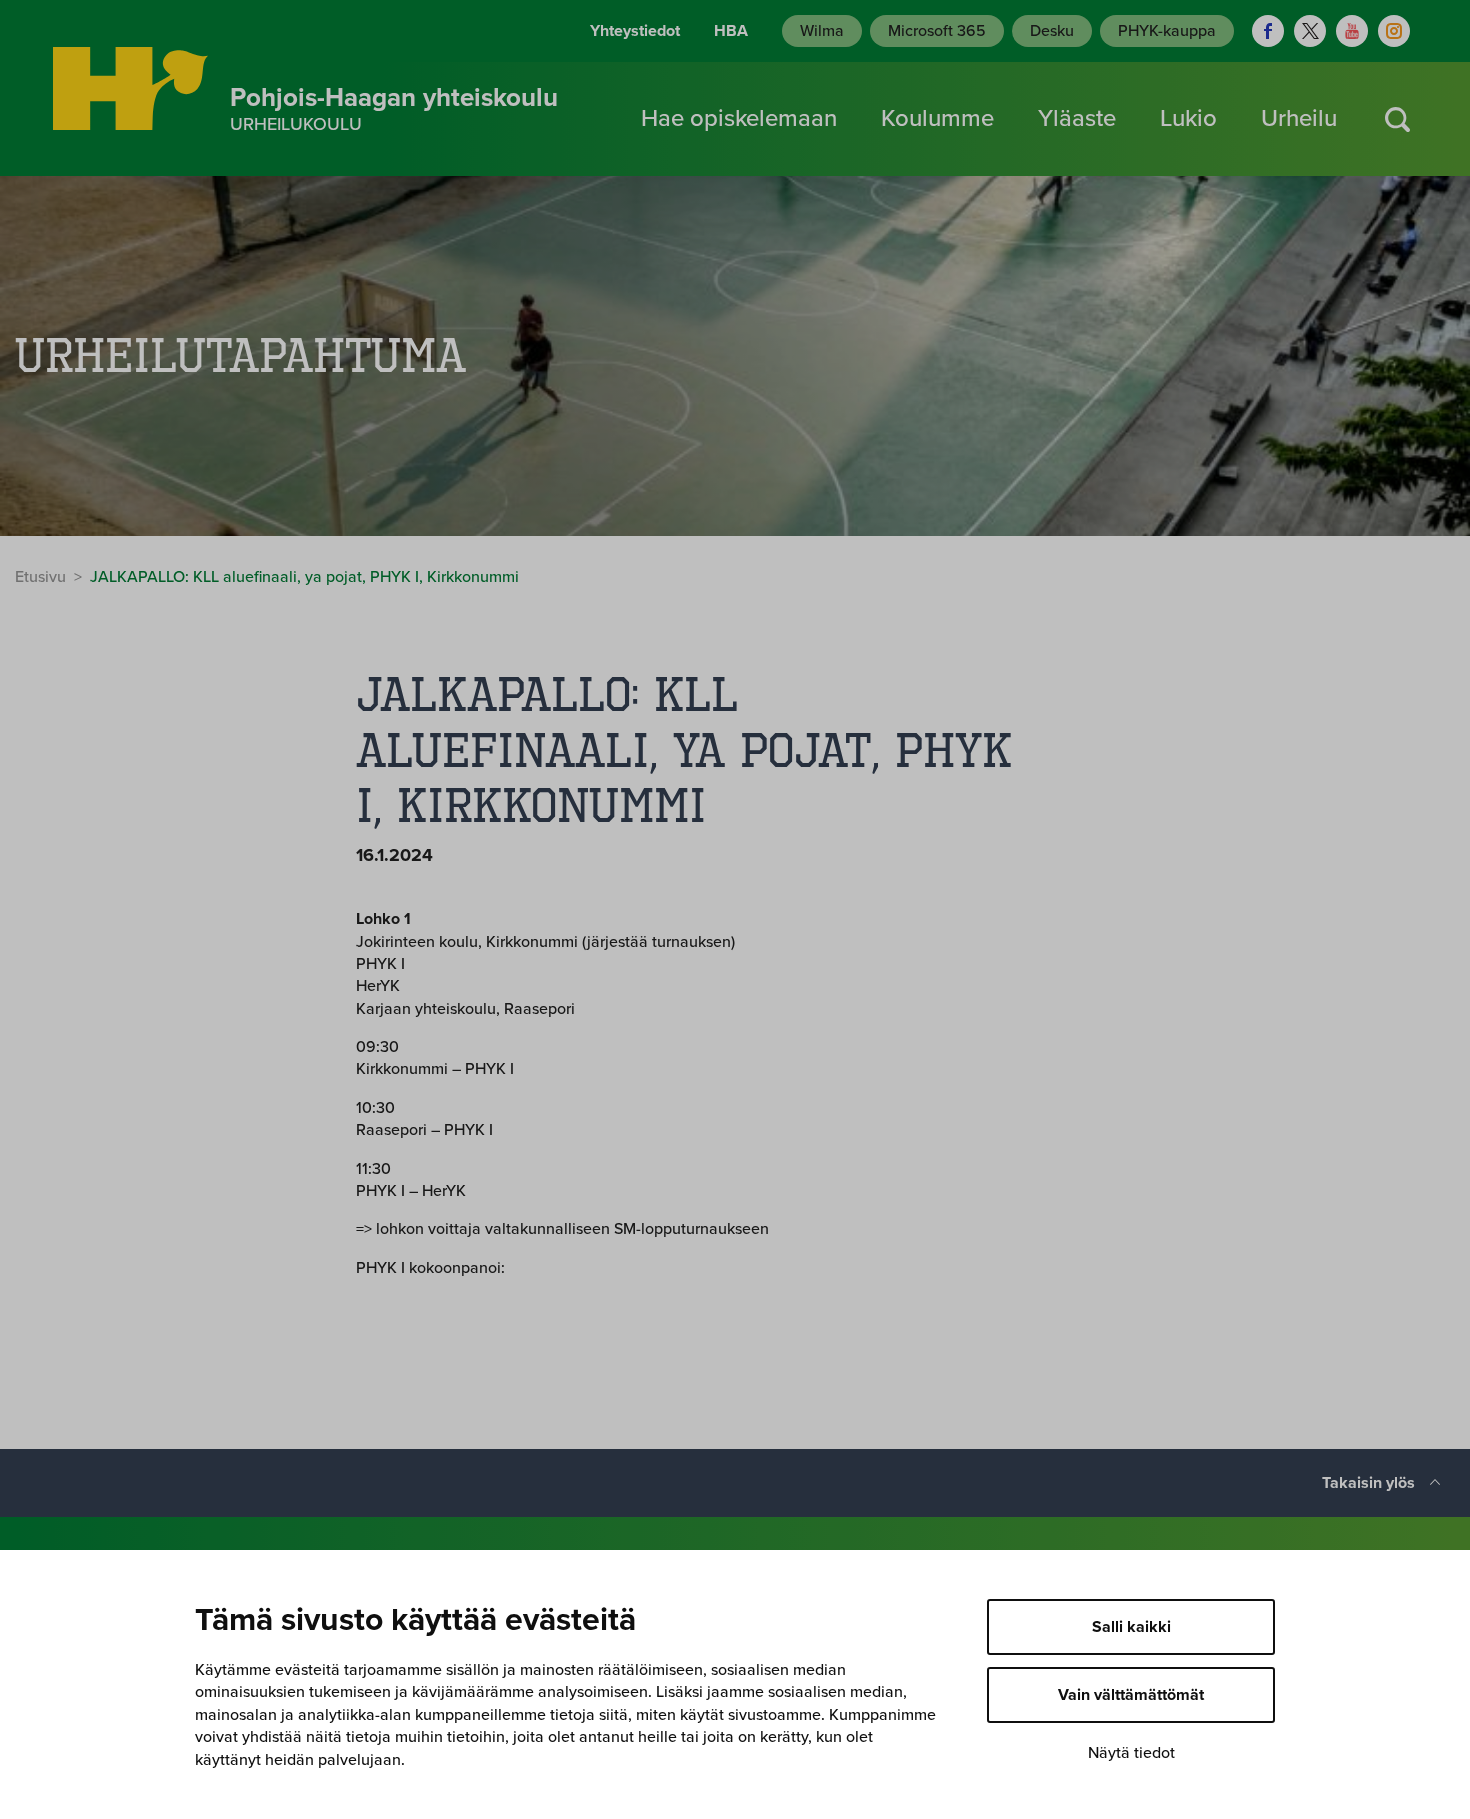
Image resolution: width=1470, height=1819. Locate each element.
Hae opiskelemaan (739, 118)
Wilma (822, 31)
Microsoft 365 (937, 31)
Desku (1052, 31)
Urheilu (1299, 118)
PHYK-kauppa (1167, 31)
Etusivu (40, 577)
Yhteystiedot (635, 31)
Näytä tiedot (1131, 1753)
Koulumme (937, 118)
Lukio (1188, 118)
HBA (731, 31)
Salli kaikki (1131, 1627)
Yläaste (1077, 118)
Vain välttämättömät (1131, 1695)
